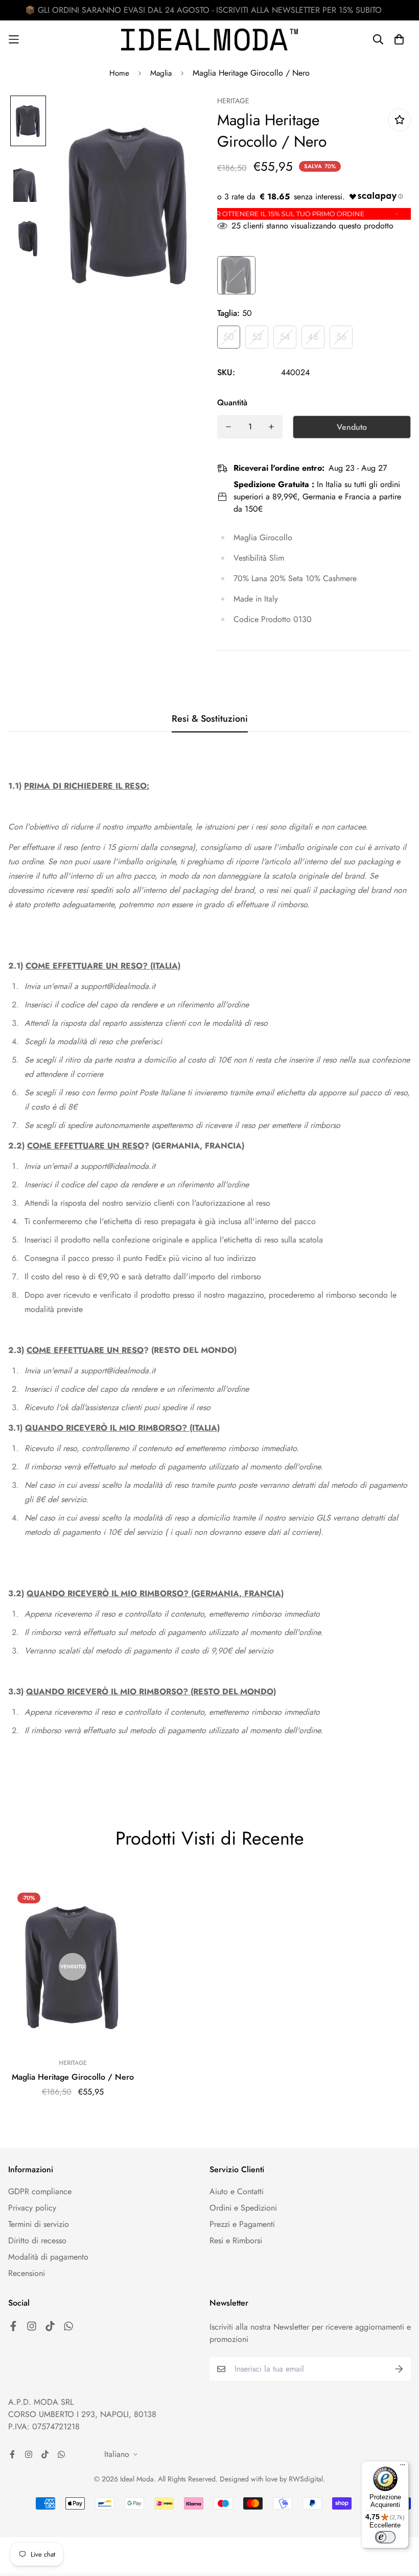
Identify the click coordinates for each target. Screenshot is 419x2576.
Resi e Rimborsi (236, 2240)
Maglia (161, 73)
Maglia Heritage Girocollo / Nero (73, 2077)
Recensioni (27, 2273)
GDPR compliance (40, 2191)
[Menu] (403, 2467)
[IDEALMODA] (209, 40)
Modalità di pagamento (48, 2257)
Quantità (232, 402)
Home (119, 73)
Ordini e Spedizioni (243, 2208)
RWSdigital (306, 2479)
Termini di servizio (39, 2224)
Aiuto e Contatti (237, 2191)
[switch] (385, 2537)
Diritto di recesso (37, 2240)
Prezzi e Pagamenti (242, 2224)
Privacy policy (32, 2208)
